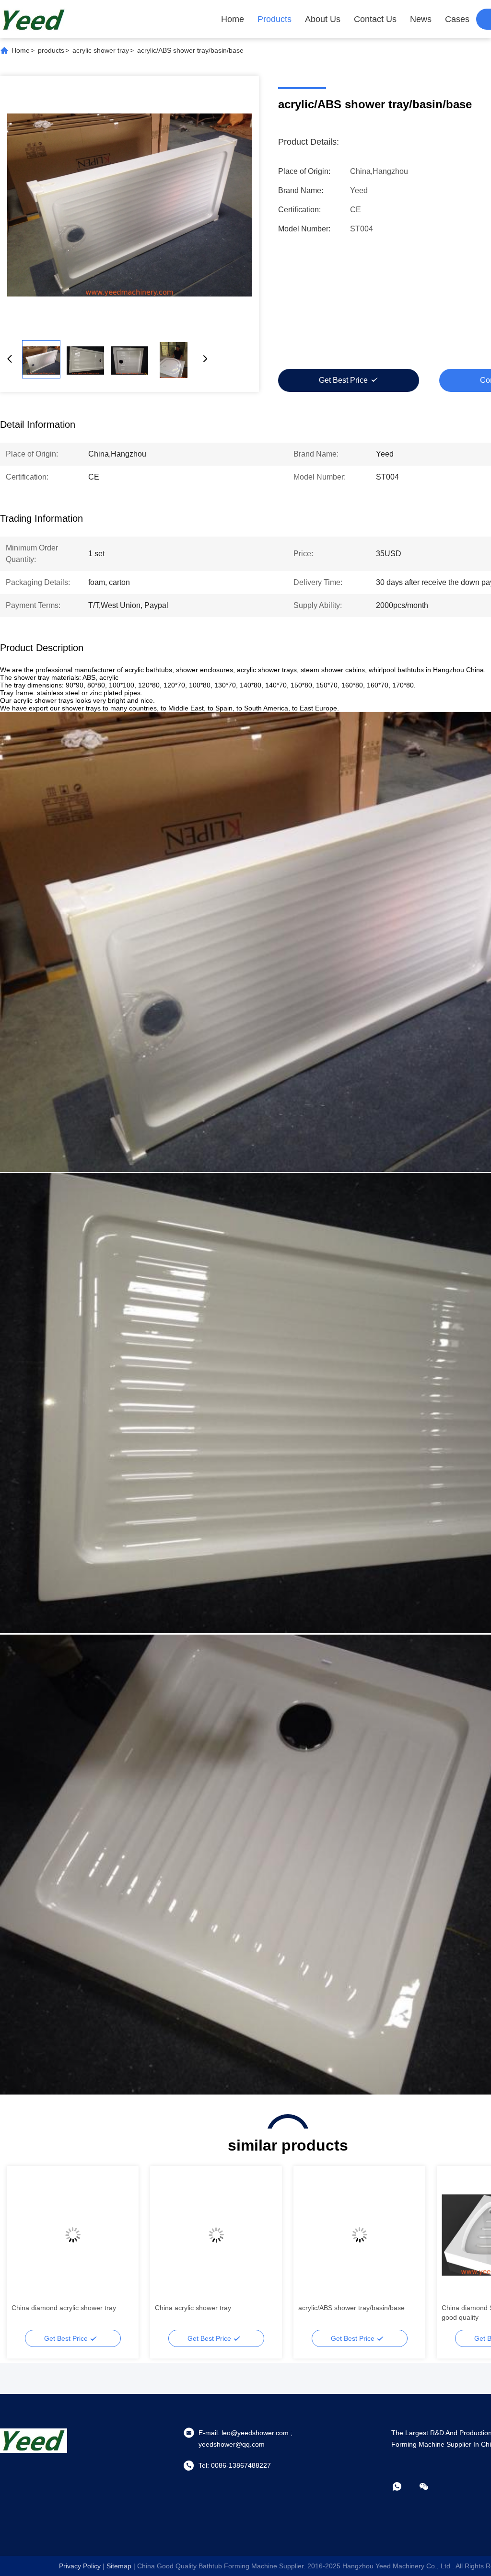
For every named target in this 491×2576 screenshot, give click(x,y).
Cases (457, 19)
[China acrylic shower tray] (216, 2235)
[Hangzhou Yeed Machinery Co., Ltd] (34, 19)
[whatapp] (404, 2486)
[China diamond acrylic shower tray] (73, 2235)
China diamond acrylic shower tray (64, 2308)
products (51, 50)
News (421, 19)
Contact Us (375, 19)
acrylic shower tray (101, 50)
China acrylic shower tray (193, 2308)
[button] (24, 2252)
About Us (323, 19)
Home (233, 19)
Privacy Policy (80, 2566)
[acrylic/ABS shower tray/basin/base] (129, 205)
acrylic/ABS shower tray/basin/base (351, 2308)
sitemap (119, 2566)
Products (275, 19)
